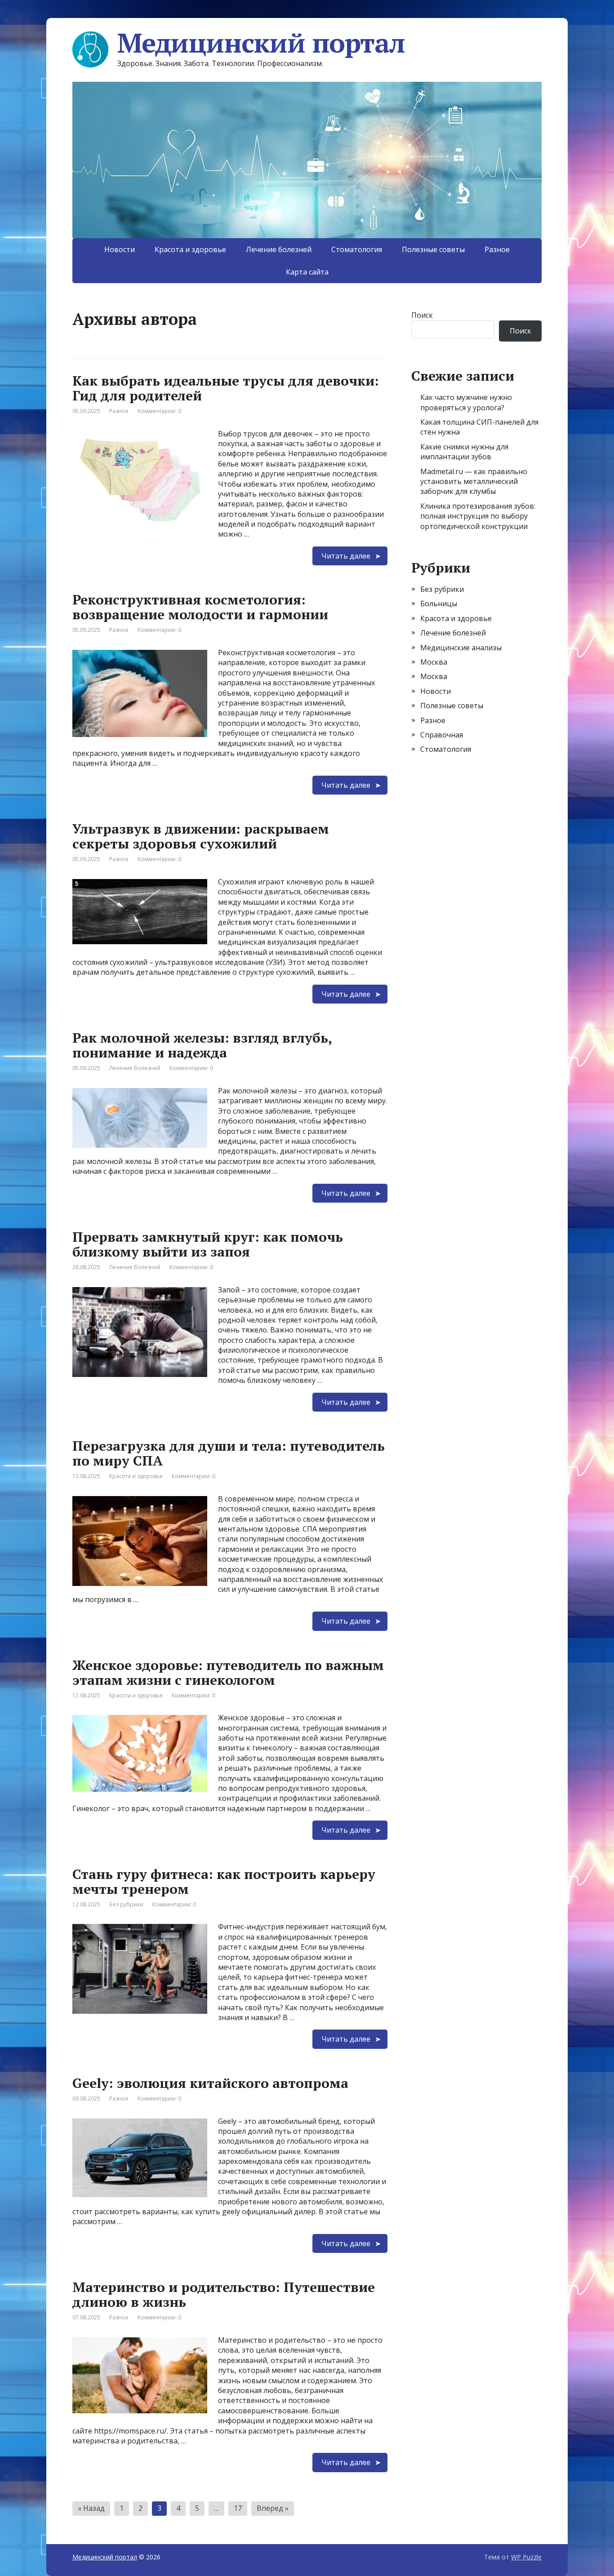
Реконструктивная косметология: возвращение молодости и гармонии (200, 607)
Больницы (439, 604)
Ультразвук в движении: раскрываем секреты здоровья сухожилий (201, 836)
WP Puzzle (526, 2557)
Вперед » (273, 2508)
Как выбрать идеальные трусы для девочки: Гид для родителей (226, 388)
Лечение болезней (279, 249)
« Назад (91, 2508)
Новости (120, 249)
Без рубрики (126, 1904)
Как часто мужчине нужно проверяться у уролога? (466, 402)
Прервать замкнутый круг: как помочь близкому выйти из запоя (208, 1244)
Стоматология (357, 249)
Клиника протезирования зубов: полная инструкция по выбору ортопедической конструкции (478, 516)
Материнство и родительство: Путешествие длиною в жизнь (224, 2294)
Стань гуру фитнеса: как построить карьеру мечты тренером (224, 1881)
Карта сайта (307, 272)
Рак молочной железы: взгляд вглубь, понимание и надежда (202, 1045)
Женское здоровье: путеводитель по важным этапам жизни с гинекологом (228, 1672)
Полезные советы (433, 249)
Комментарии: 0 (159, 411)
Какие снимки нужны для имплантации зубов (464, 452)
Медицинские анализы (461, 648)
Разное (497, 249)
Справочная (442, 735)
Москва (434, 662)
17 (238, 2508)
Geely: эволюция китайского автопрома (210, 2083)
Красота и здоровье (190, 249)
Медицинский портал (261, 43)
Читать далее (346, 556)
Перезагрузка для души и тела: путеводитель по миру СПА (229, 1453)
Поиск (422, 315)
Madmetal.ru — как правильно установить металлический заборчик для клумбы (474, 482)
